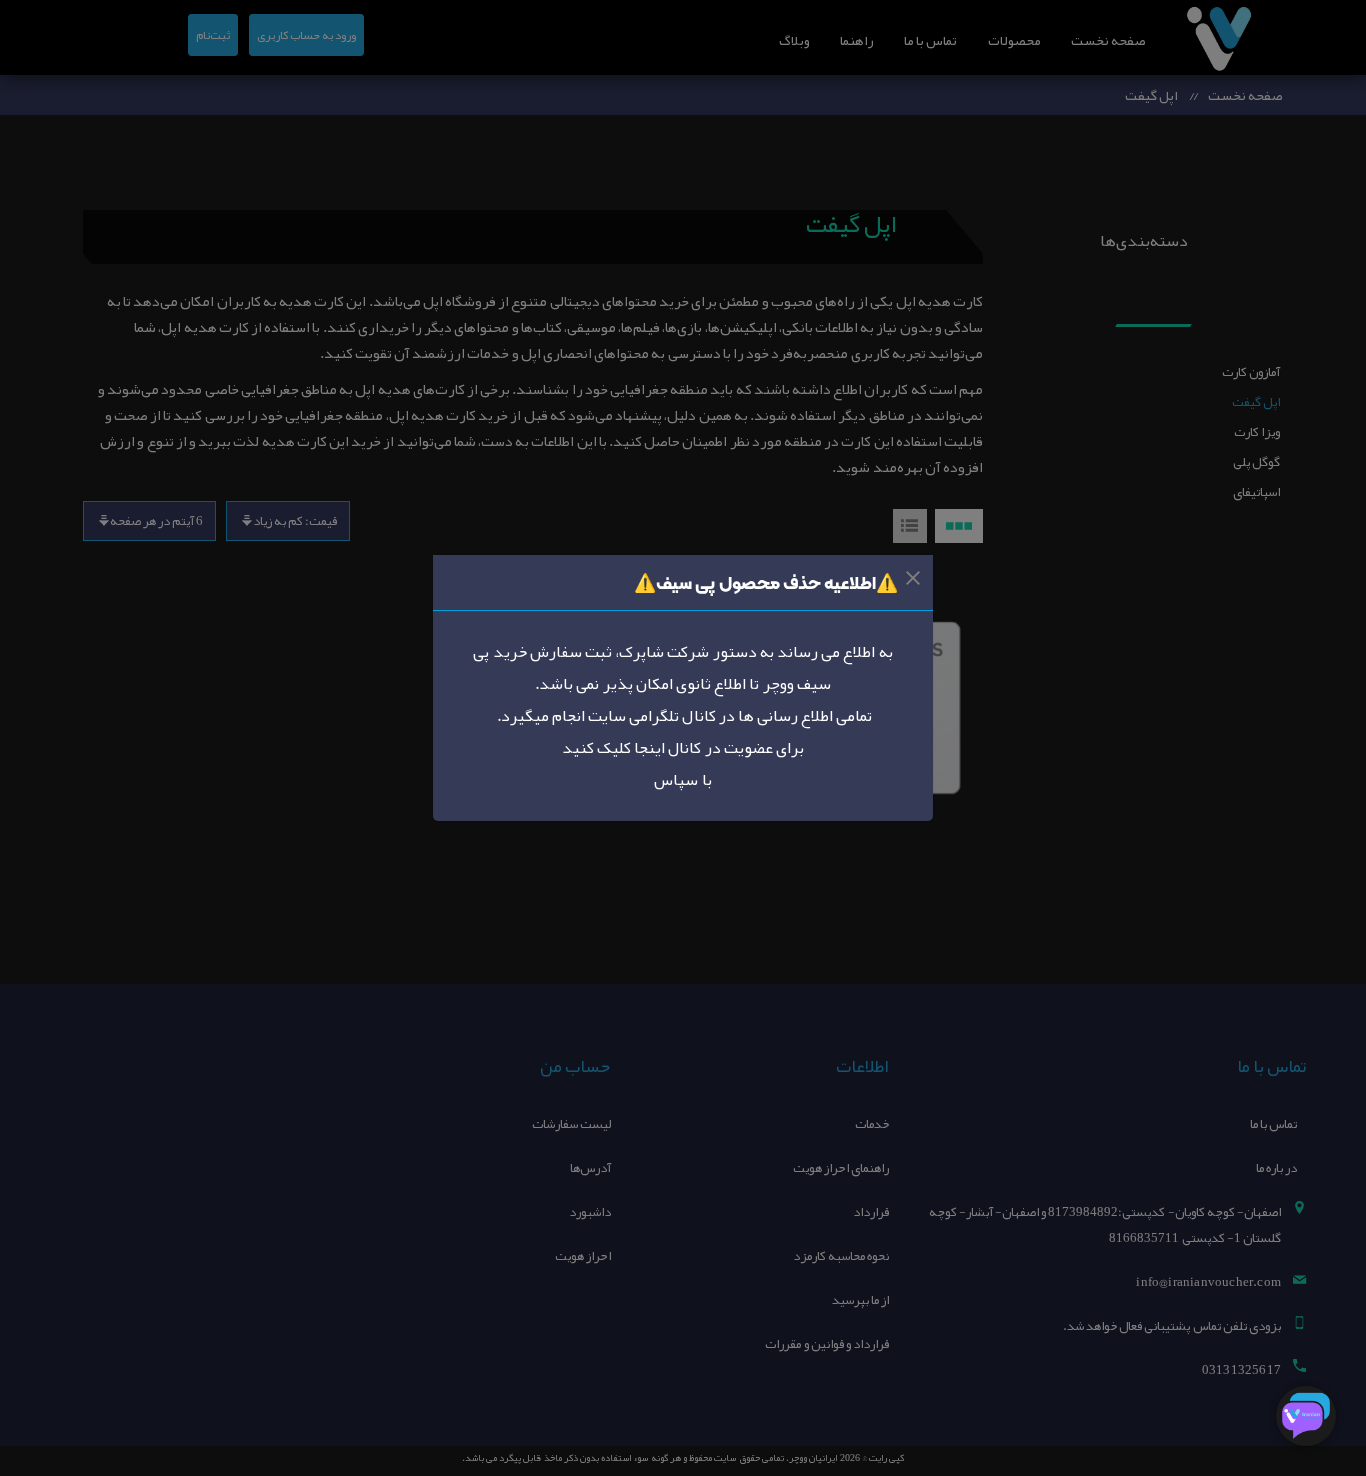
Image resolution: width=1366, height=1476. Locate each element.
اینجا (648, 748)
